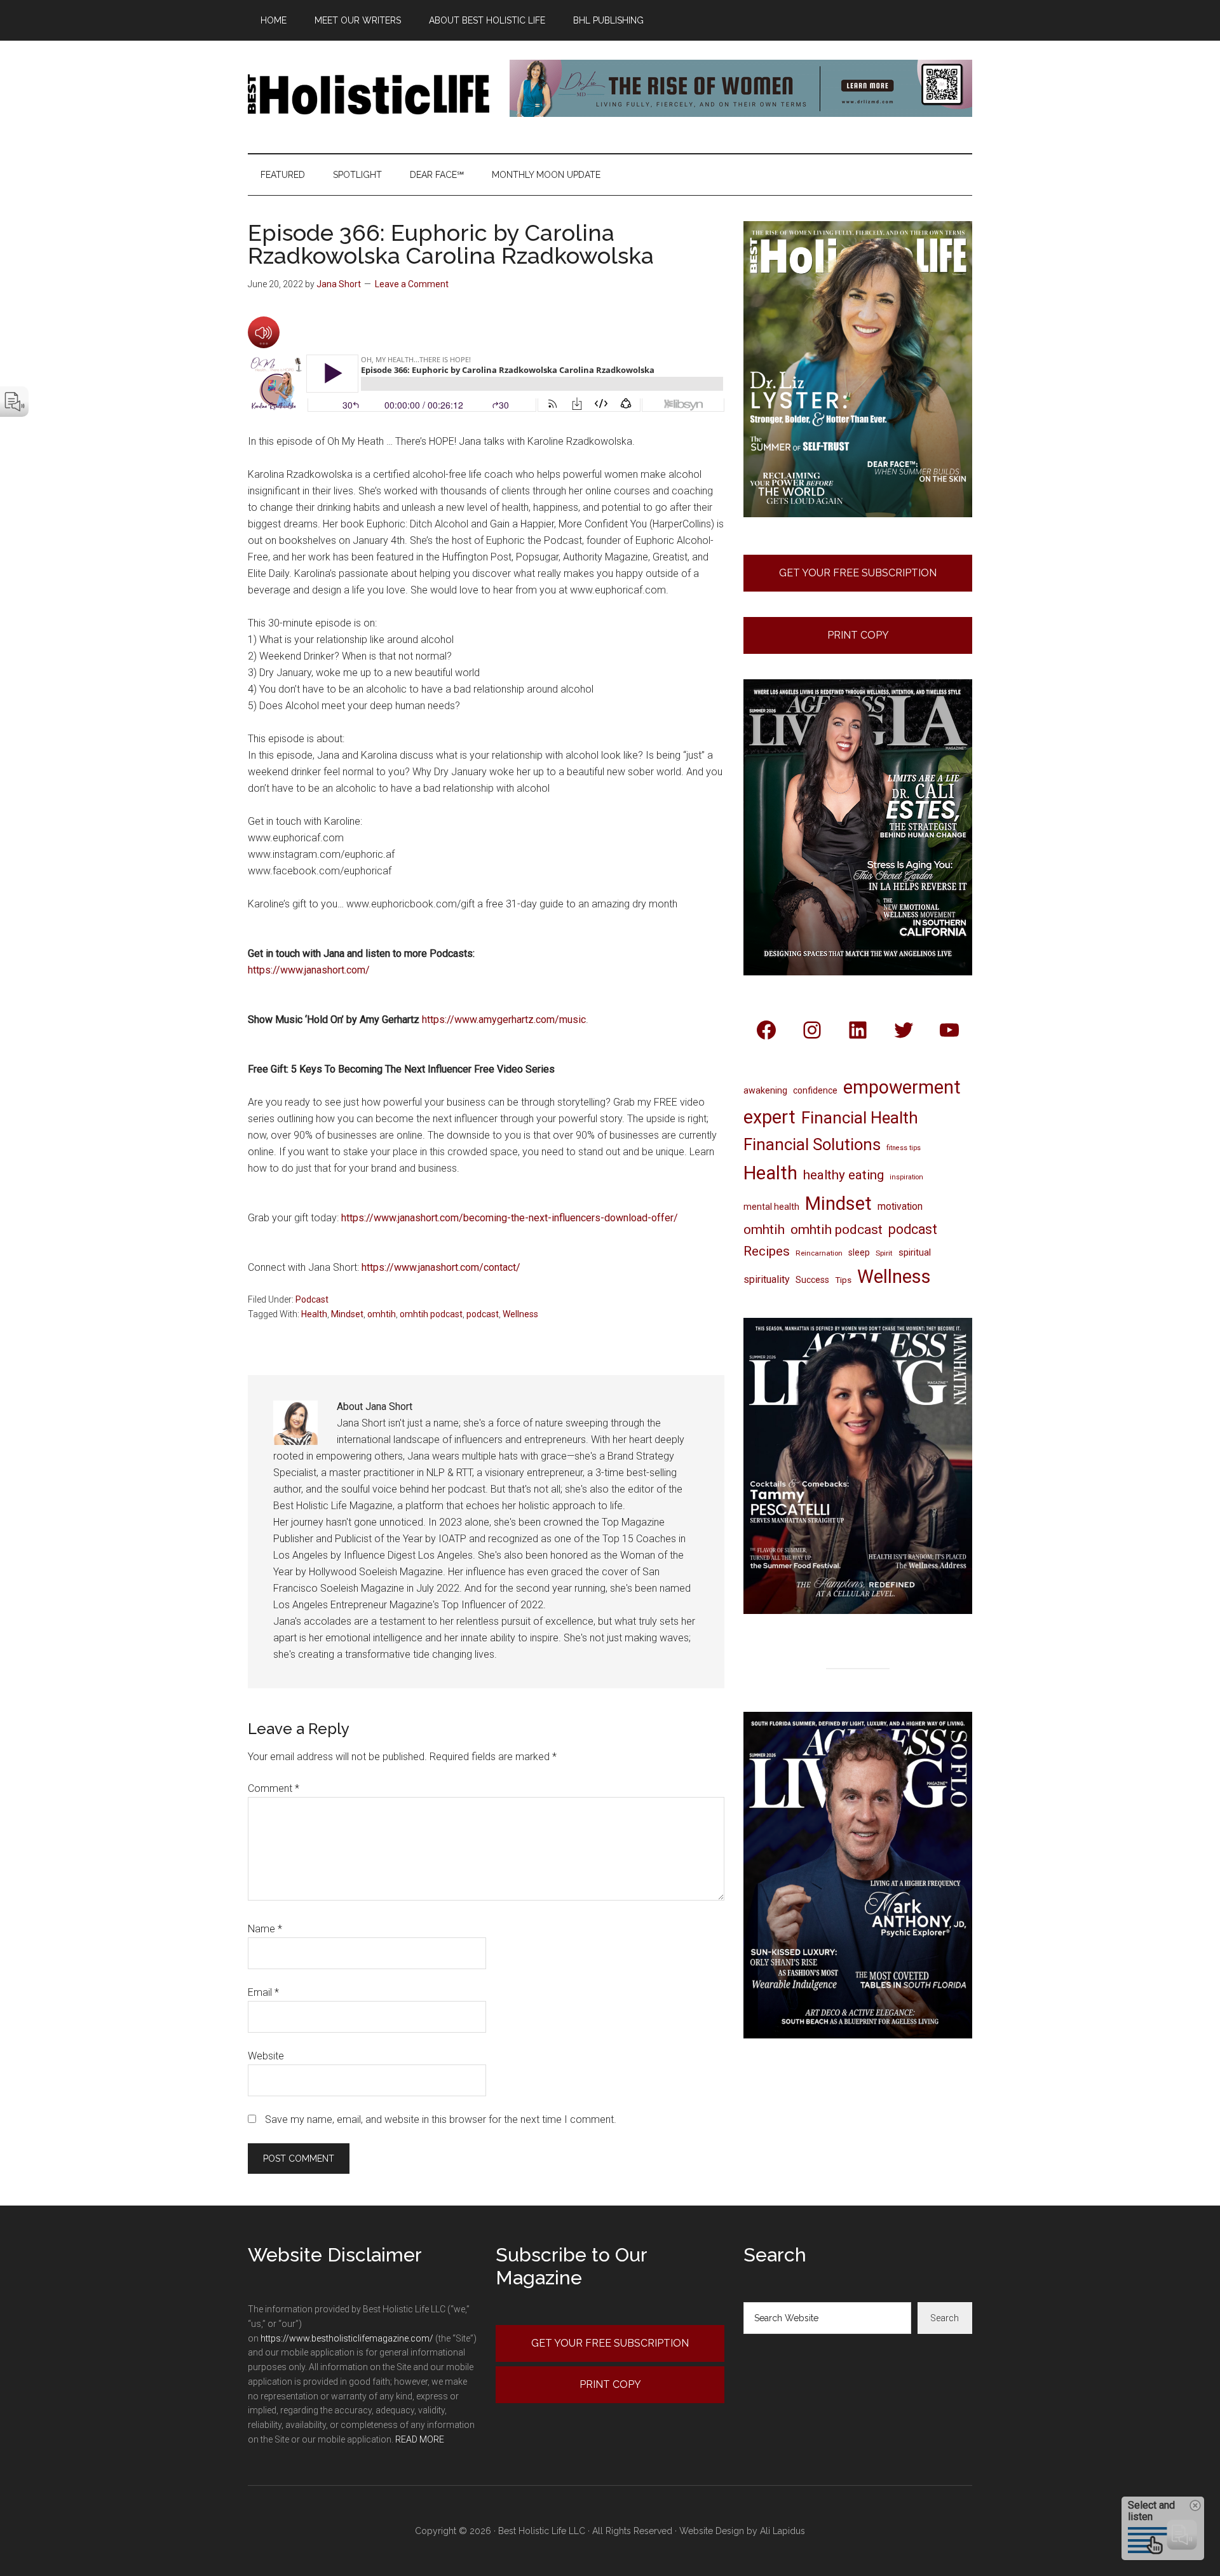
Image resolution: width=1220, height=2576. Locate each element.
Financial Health (860, 1118)
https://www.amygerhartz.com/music (504, 1020)
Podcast (312, 1299)
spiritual (915, 1252)
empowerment (902, 1087)
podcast (483, 1314)
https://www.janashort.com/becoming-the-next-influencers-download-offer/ (510, 1218)
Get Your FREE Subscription (858, 573)
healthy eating (844, 1175)
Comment (274, 1788)
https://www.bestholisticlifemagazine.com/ (347, 2338)
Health (314, 1314)
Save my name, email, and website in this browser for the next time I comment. (441, 2119)
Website (266, 2056)
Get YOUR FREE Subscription (610, 2343)
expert (769, 1117)
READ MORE (420, 2439)
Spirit (884, 1253)
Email (263, 1992)
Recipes (767, 1251)
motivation (900, 1206)
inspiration (906, 1177)
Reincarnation (819, 1253)
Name (265, 1929)
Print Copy (858, 635)
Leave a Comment (412, 284)
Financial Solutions (812, 1144)
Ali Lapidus (783, 2531)
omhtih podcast (431, 1314)
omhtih (382, 1314)
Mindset (347, 1314)
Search (945, 2318)
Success (812, 1280)
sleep (859, 1252)
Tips (843, 1280)
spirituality (767, 1279)
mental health (771, 1207)
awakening (765, 1090)
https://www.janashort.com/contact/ (441, 1267)
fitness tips (904, 1148)
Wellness (520, 1314)
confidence (815, 1090)
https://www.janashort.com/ (309, 970)
